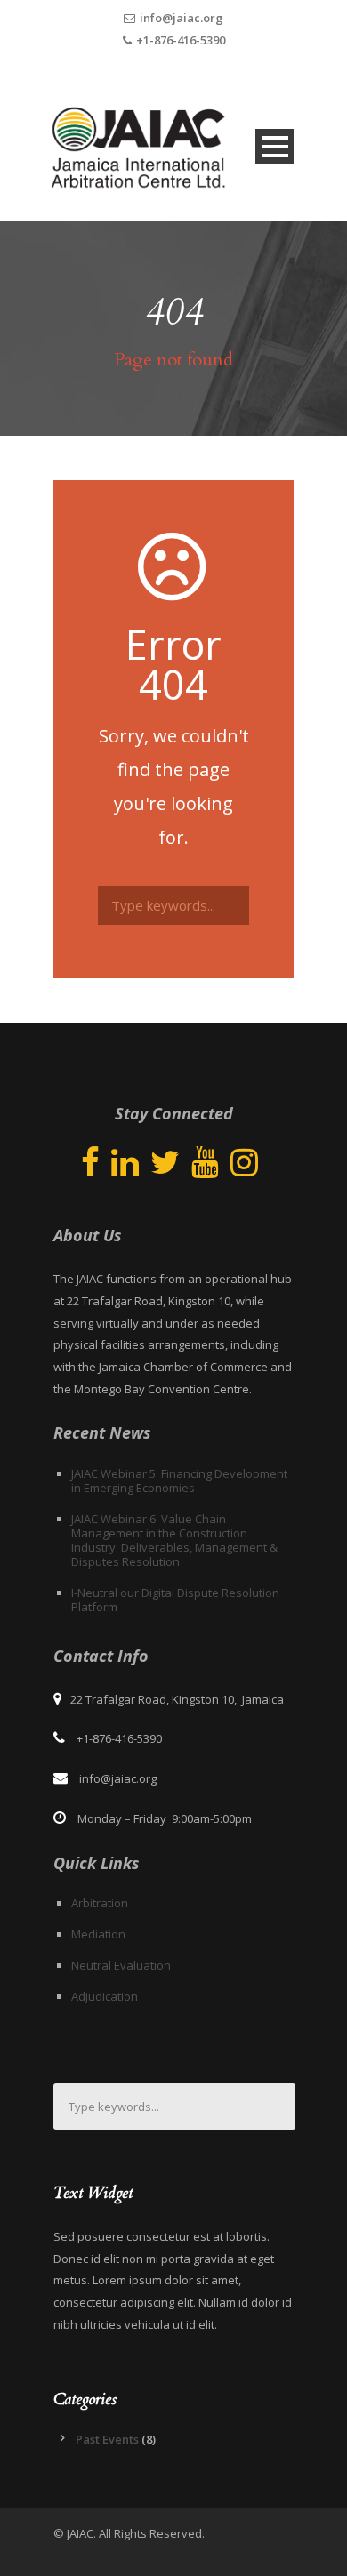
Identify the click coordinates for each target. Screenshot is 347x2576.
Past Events (107, 2439)
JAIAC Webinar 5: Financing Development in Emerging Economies (179, 1481)
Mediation (98, 1934)
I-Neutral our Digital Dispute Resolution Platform (175, 1600)
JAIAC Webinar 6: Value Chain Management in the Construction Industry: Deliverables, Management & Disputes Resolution (174, 1540)
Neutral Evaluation (121, 1965)
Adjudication (105, 1996)
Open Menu (274, 146)
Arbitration (100, 1903)
